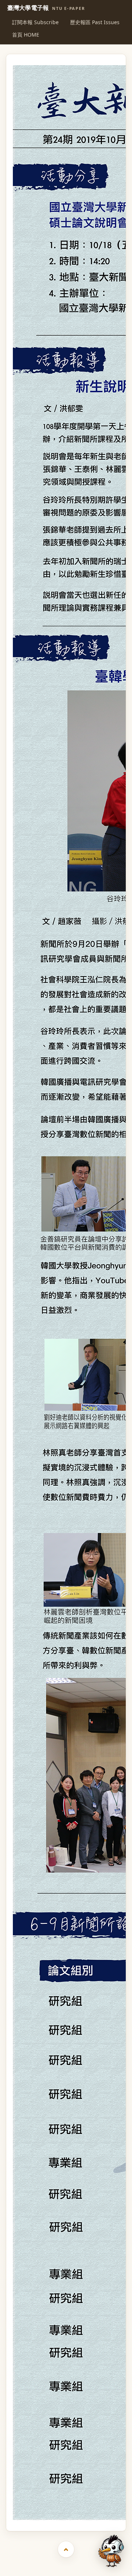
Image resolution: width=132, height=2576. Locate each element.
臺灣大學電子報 (46, 8)
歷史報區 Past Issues (95, 22)
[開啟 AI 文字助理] (111, 2551)
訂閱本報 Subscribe (35, 22)
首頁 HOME (26, 35)
